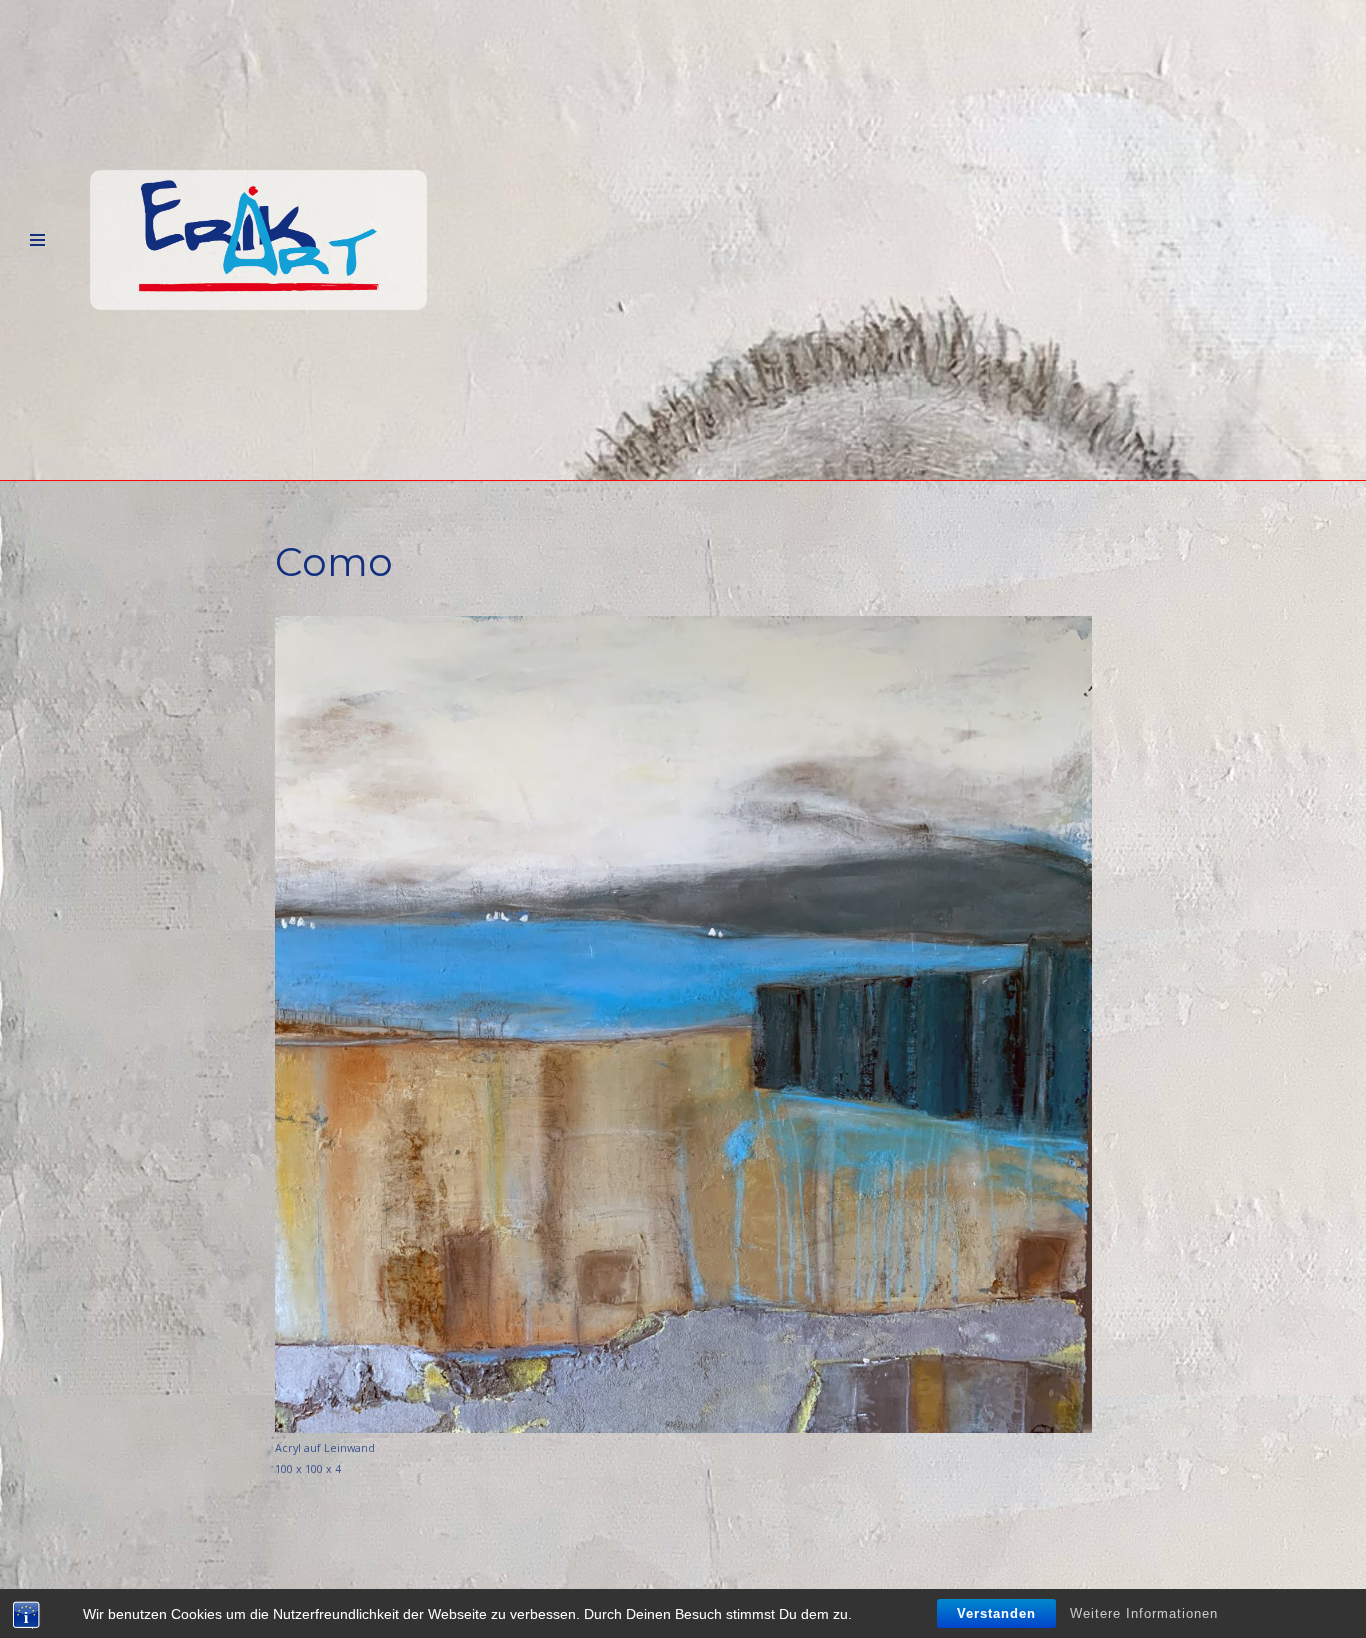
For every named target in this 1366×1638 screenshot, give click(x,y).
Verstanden (996, 1613)
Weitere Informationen (1144, 1613)
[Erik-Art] (258, 240)
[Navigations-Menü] (37, 240)
